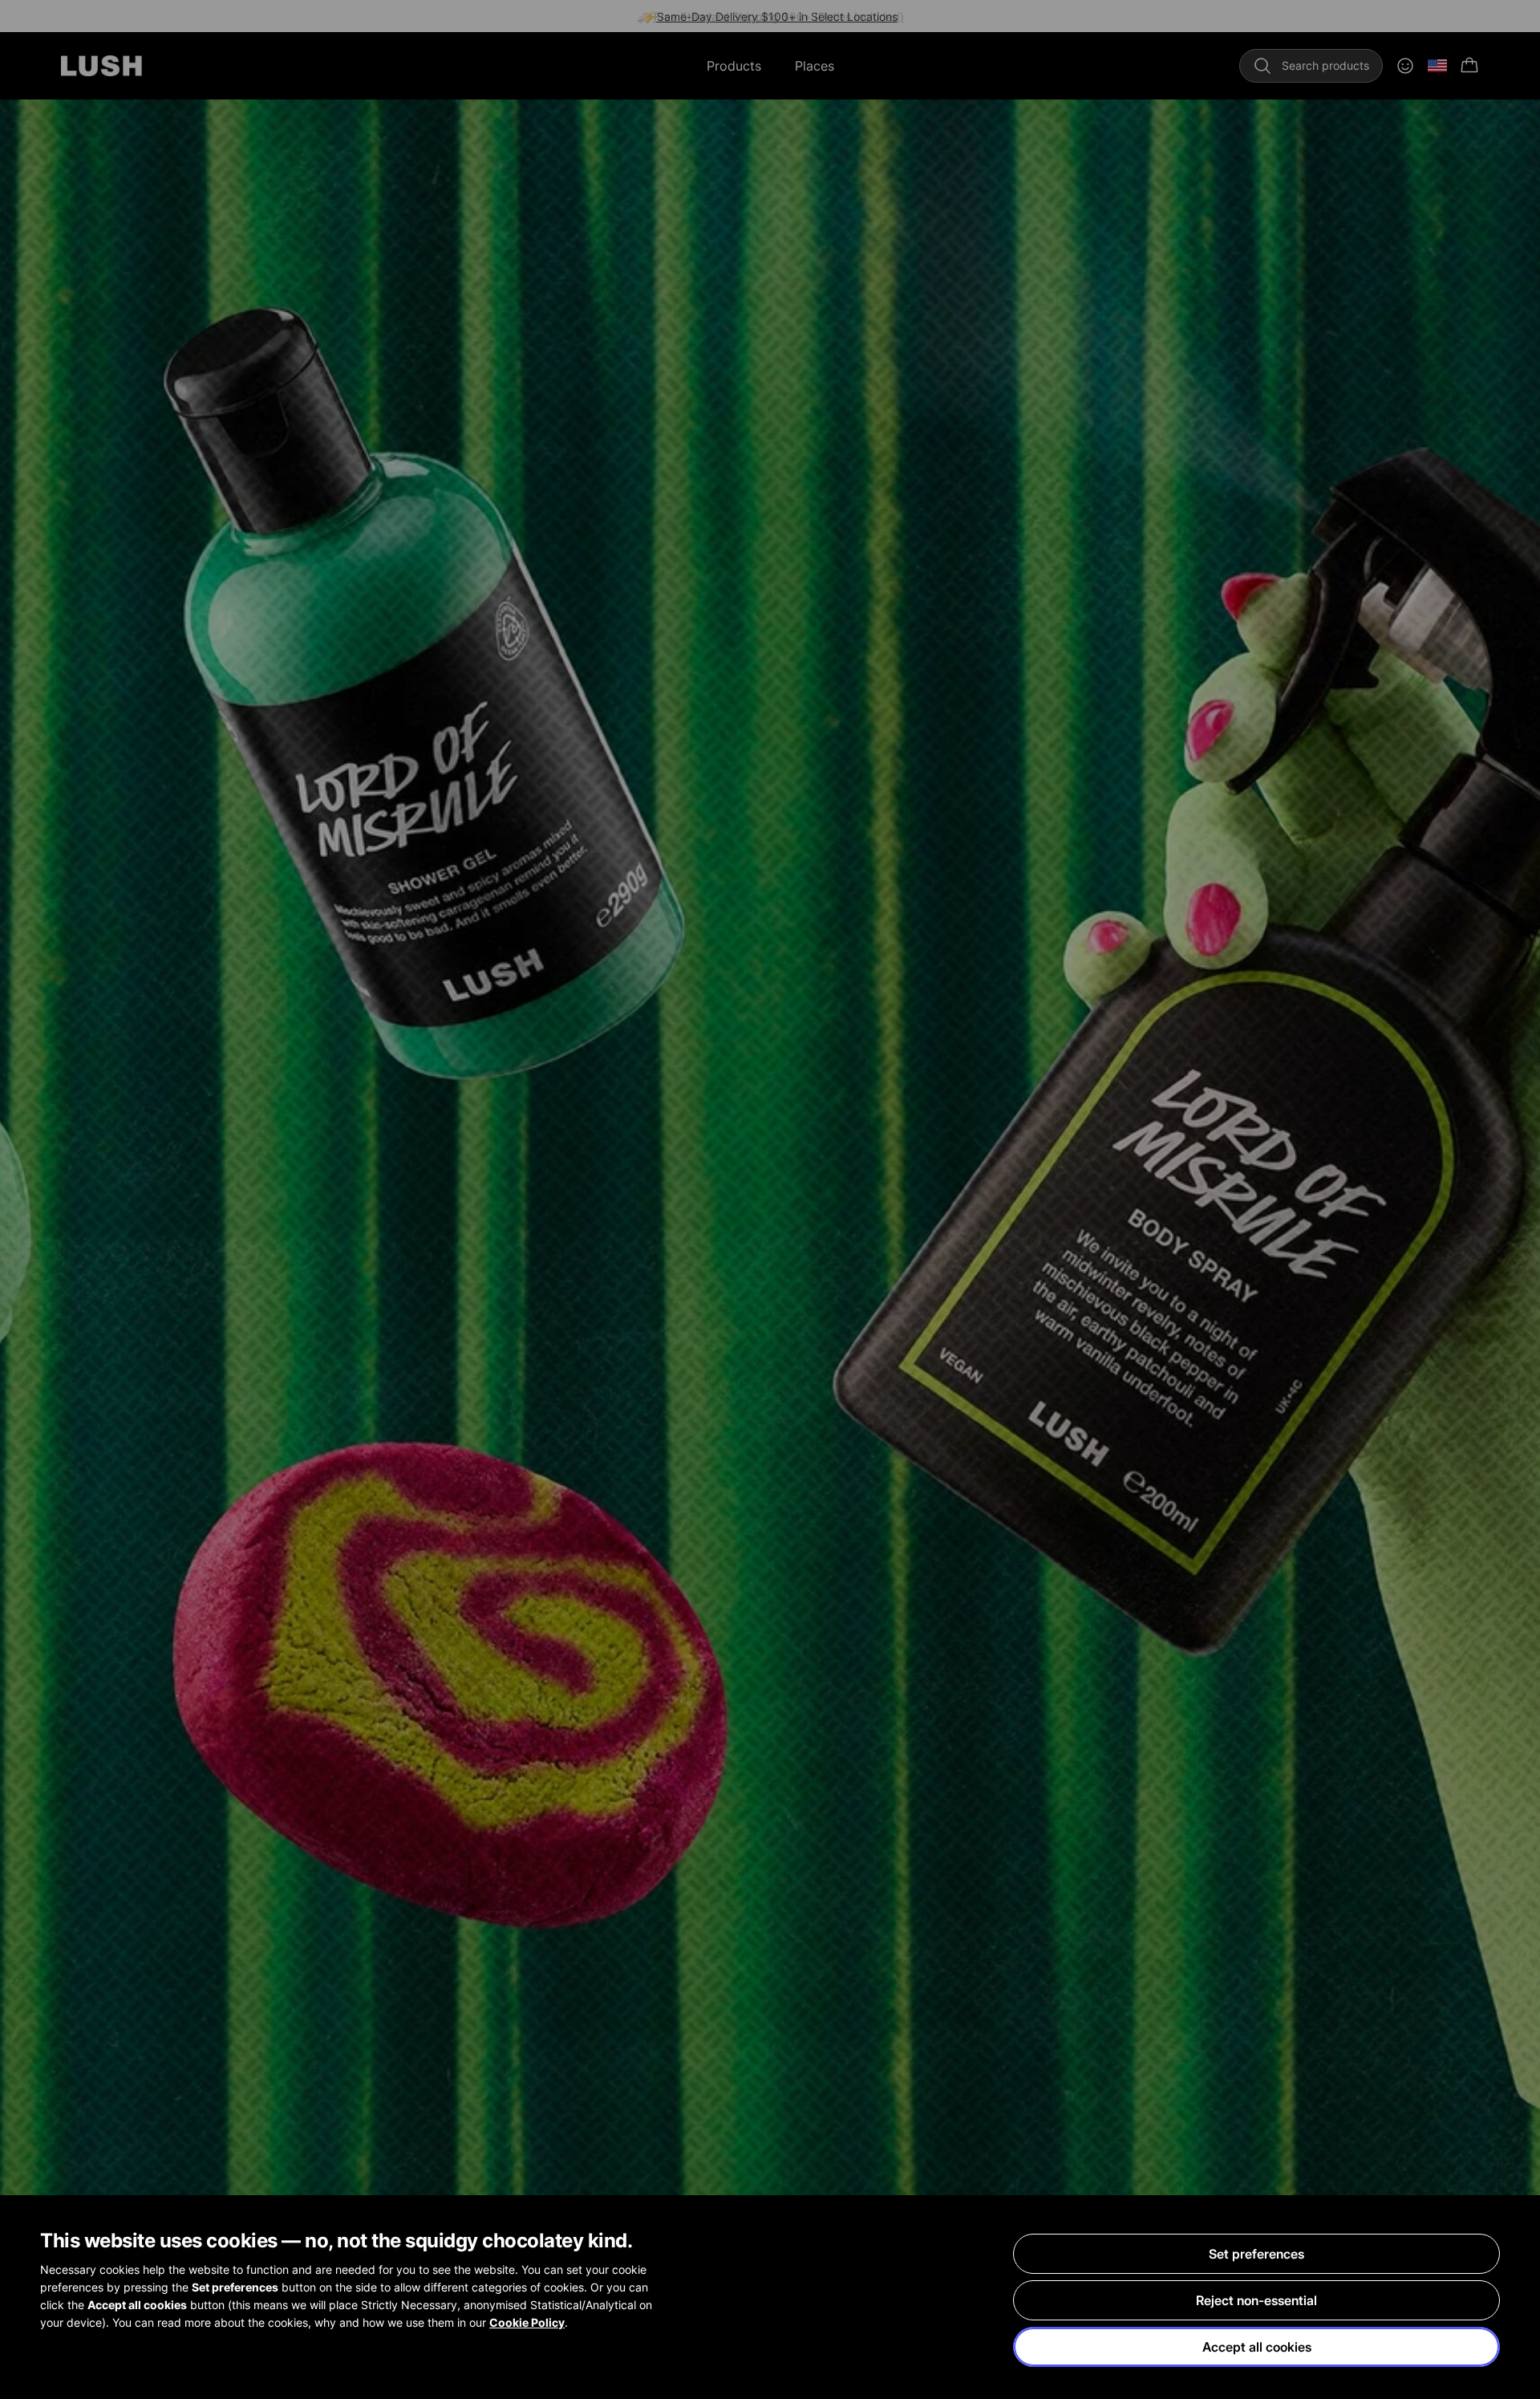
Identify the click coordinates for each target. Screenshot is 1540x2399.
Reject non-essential (1256, 2300)
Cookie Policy (527, 2322)
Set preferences (1256, 2254)
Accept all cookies (1257, 2347)
